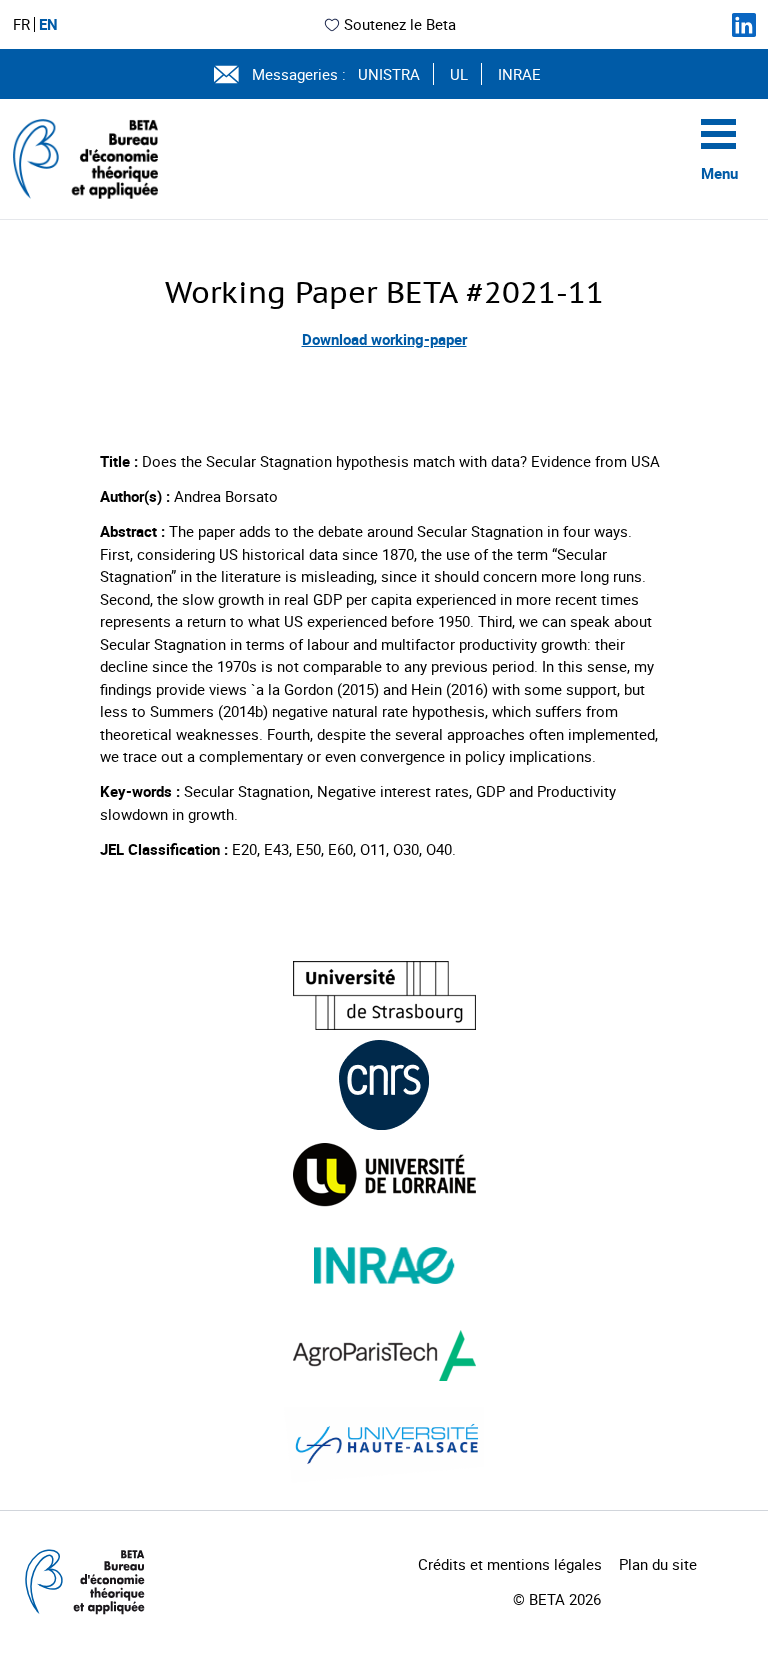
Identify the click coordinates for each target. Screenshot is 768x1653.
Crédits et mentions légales (510, 1564)
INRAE (519, 74)
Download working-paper (384, 339)
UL (459, 74)
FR (21, 24)
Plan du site (658, 1564)
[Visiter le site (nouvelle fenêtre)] (384, 995)
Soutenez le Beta (400, 24)
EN (48, 24)
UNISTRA (389, 74)
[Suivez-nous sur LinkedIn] (744, 25)
